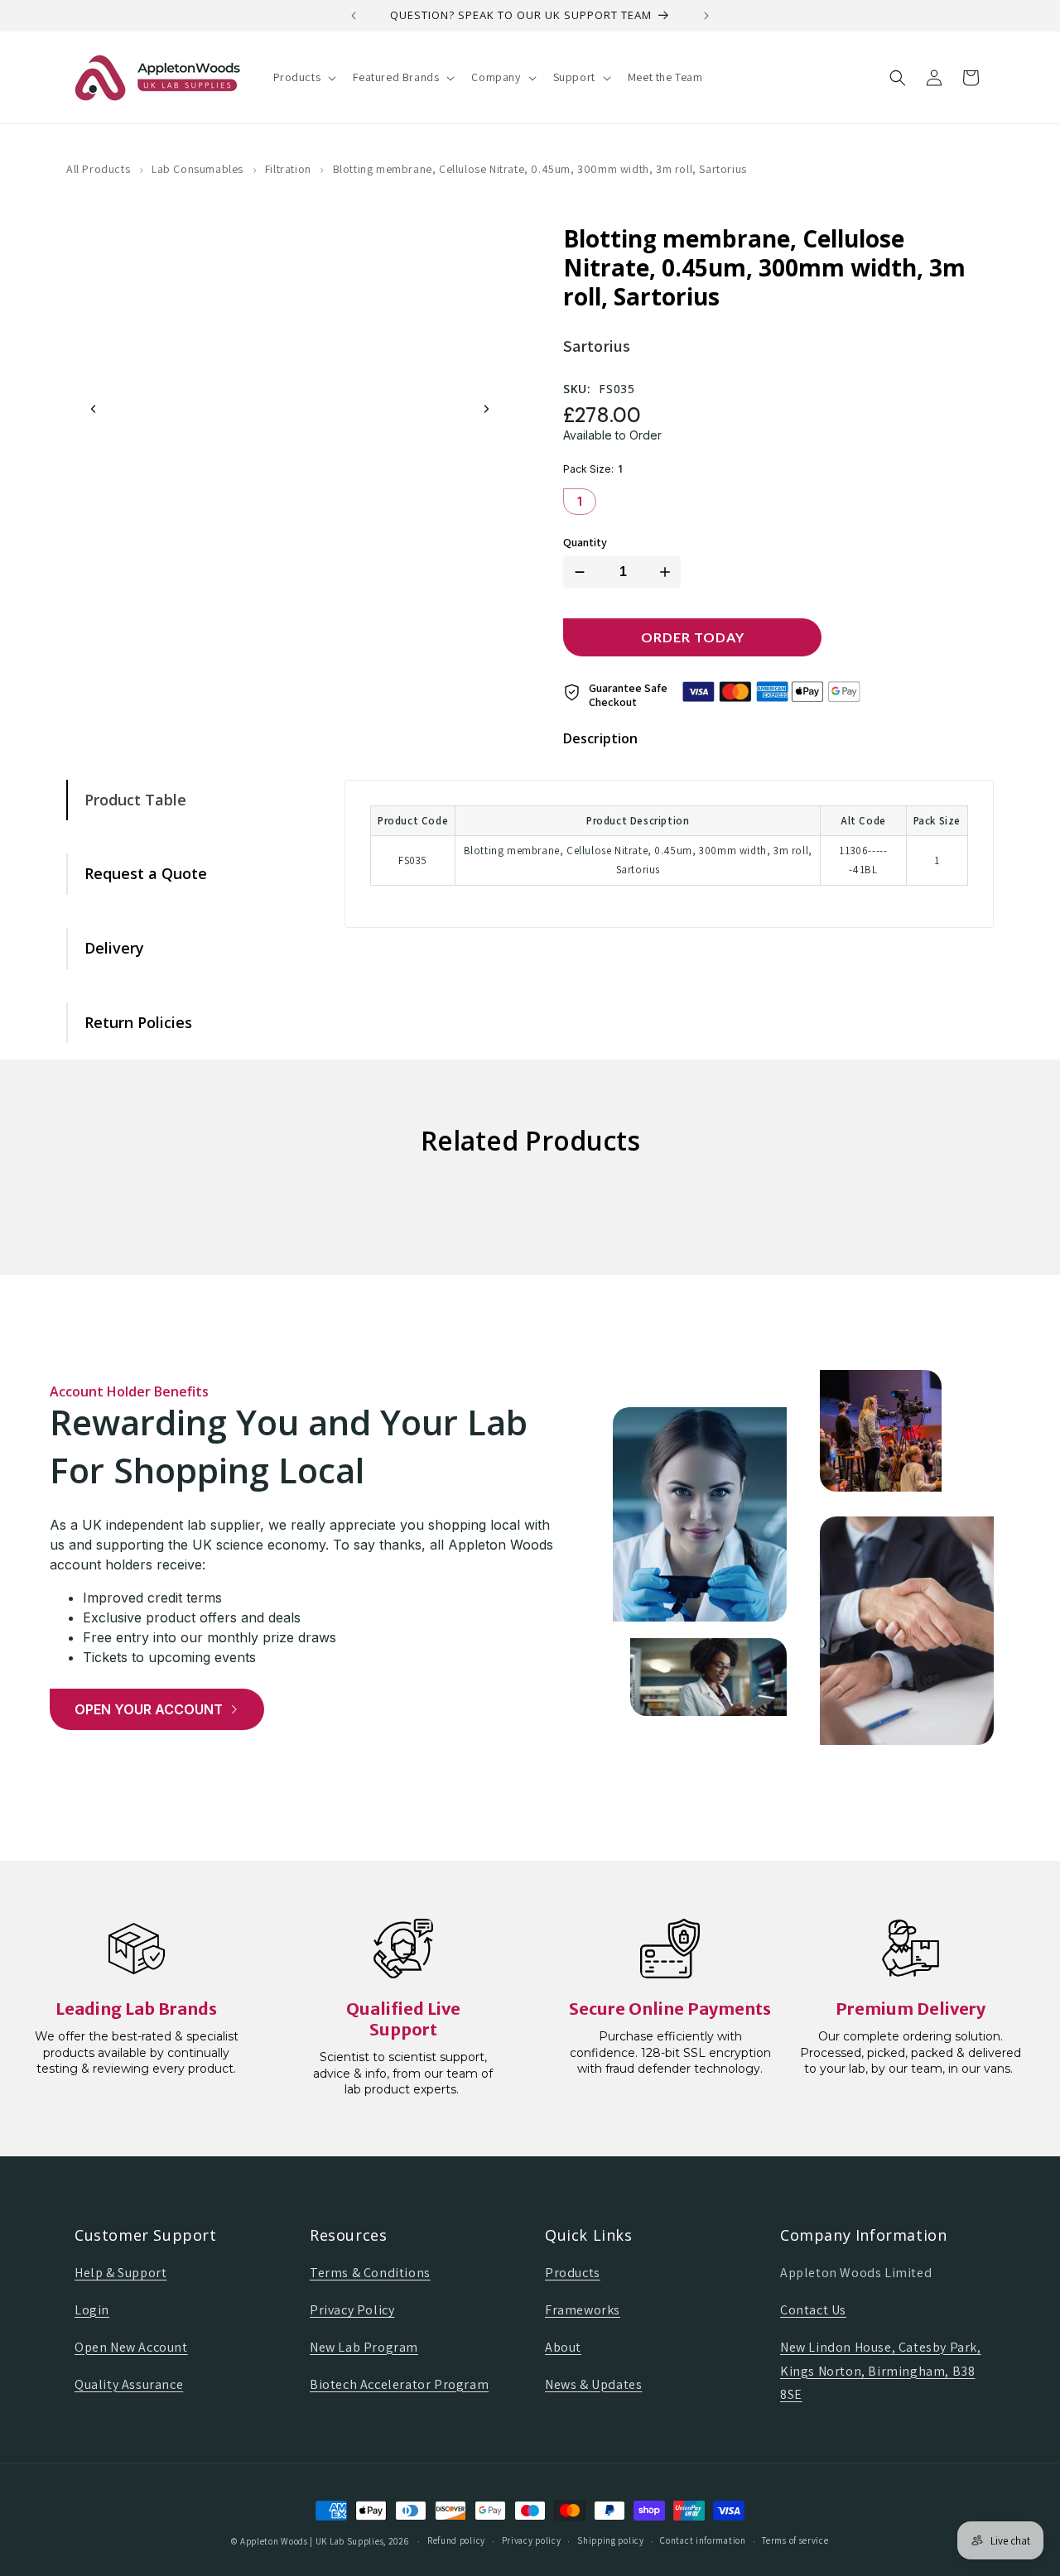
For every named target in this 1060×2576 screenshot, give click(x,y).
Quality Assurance (129, 2384)
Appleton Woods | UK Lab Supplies (312, 2541)
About (563, 2347)
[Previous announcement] (354, 16)
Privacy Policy (352, 2310)
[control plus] (668, 572)
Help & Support (120, 2273)
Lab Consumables (198, 169)
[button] (304, 77)
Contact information (703, 2540)
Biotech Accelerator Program (399, 2384)
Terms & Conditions (370, 2273)
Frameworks (583, 2310)
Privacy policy (532, 2540)
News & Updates (593, 2384)
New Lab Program (364, 2347)
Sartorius (597, 346)
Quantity (585, 543)
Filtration (288, 169)
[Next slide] (486, 409)
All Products (98, 169)
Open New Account (131, 2347)
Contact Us (813, 2310)
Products (573, 2273)
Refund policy (456, 2540)
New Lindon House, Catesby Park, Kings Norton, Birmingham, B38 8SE (881, 2371)
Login (92, 2310)
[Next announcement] (706, 16)
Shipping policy (611, 2540)
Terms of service (795, 2540)
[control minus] (576, 572)
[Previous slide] (94, 409)
